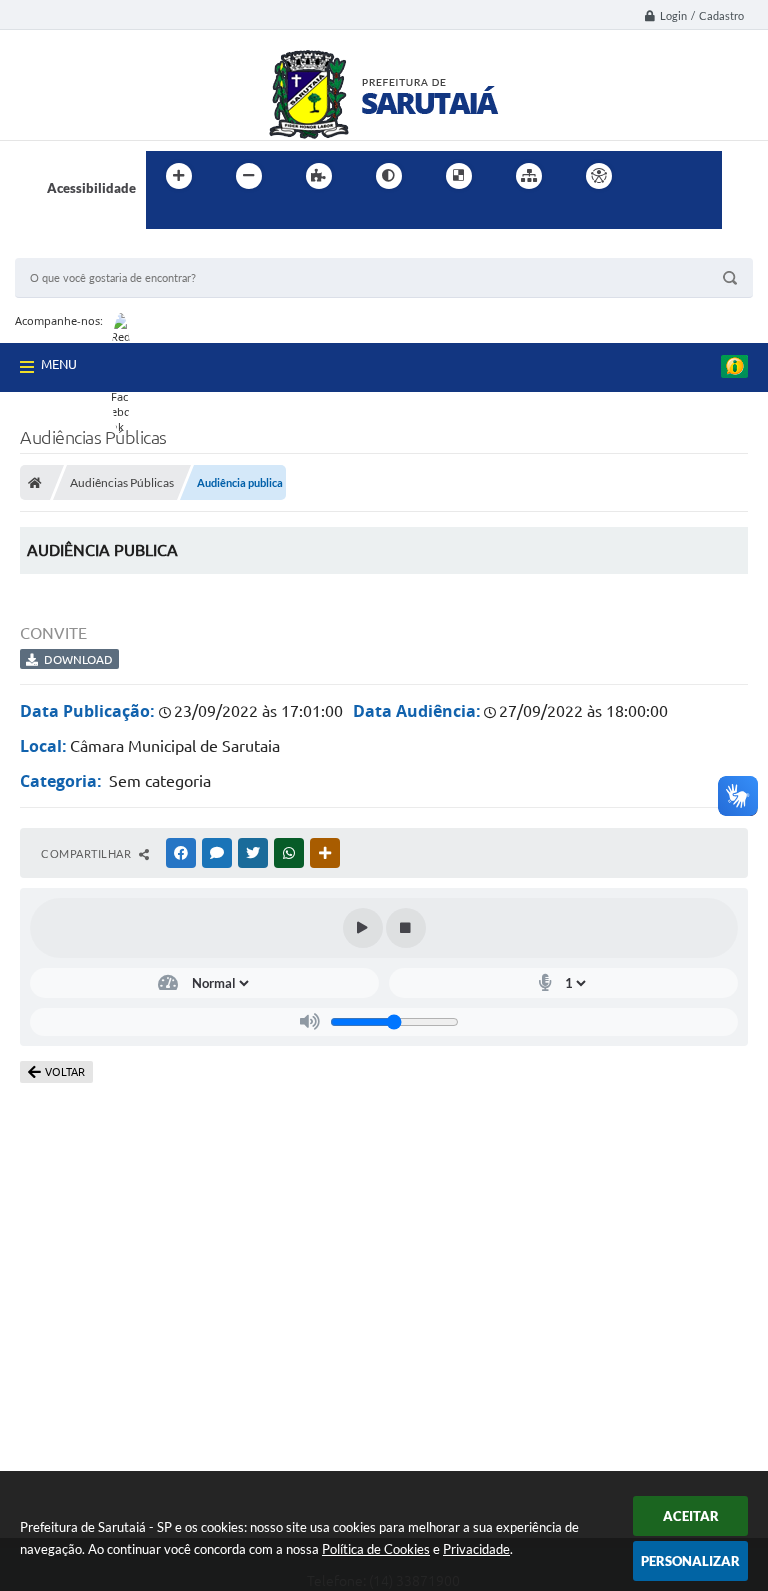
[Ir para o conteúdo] (656, 176)
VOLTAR (65, 1072)
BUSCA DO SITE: (74, 248)
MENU (59, 364)
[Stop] (406, 928)
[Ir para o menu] (700, 176)
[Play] (363, 928)
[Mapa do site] (529, 176)
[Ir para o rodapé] (210, 217)
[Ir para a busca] (166, 217)
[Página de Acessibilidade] (599, 176)
